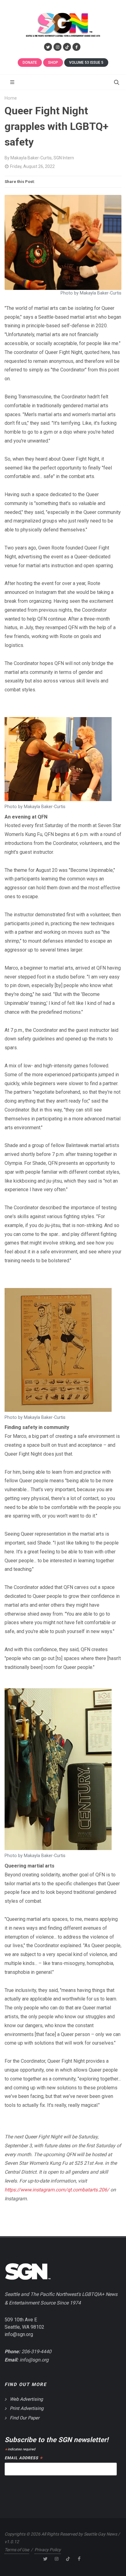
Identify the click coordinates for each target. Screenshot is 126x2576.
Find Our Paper (25, 2418)
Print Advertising (27, 2408)
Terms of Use (17, 2550)
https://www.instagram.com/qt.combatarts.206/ (57, 2190)
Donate (30, 63)
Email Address (23, 2458)
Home (11, 98)
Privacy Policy (48, 2550)
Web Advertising (26, 2399)
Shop (53, 63)
